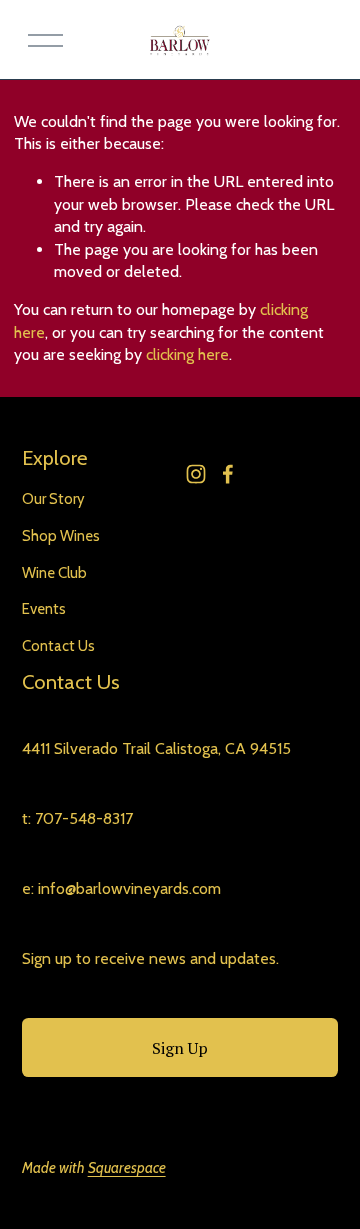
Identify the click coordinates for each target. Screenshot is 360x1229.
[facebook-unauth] (228, 474)
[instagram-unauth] (196, 474)
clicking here (187, 354)
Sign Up (180, 1048)
